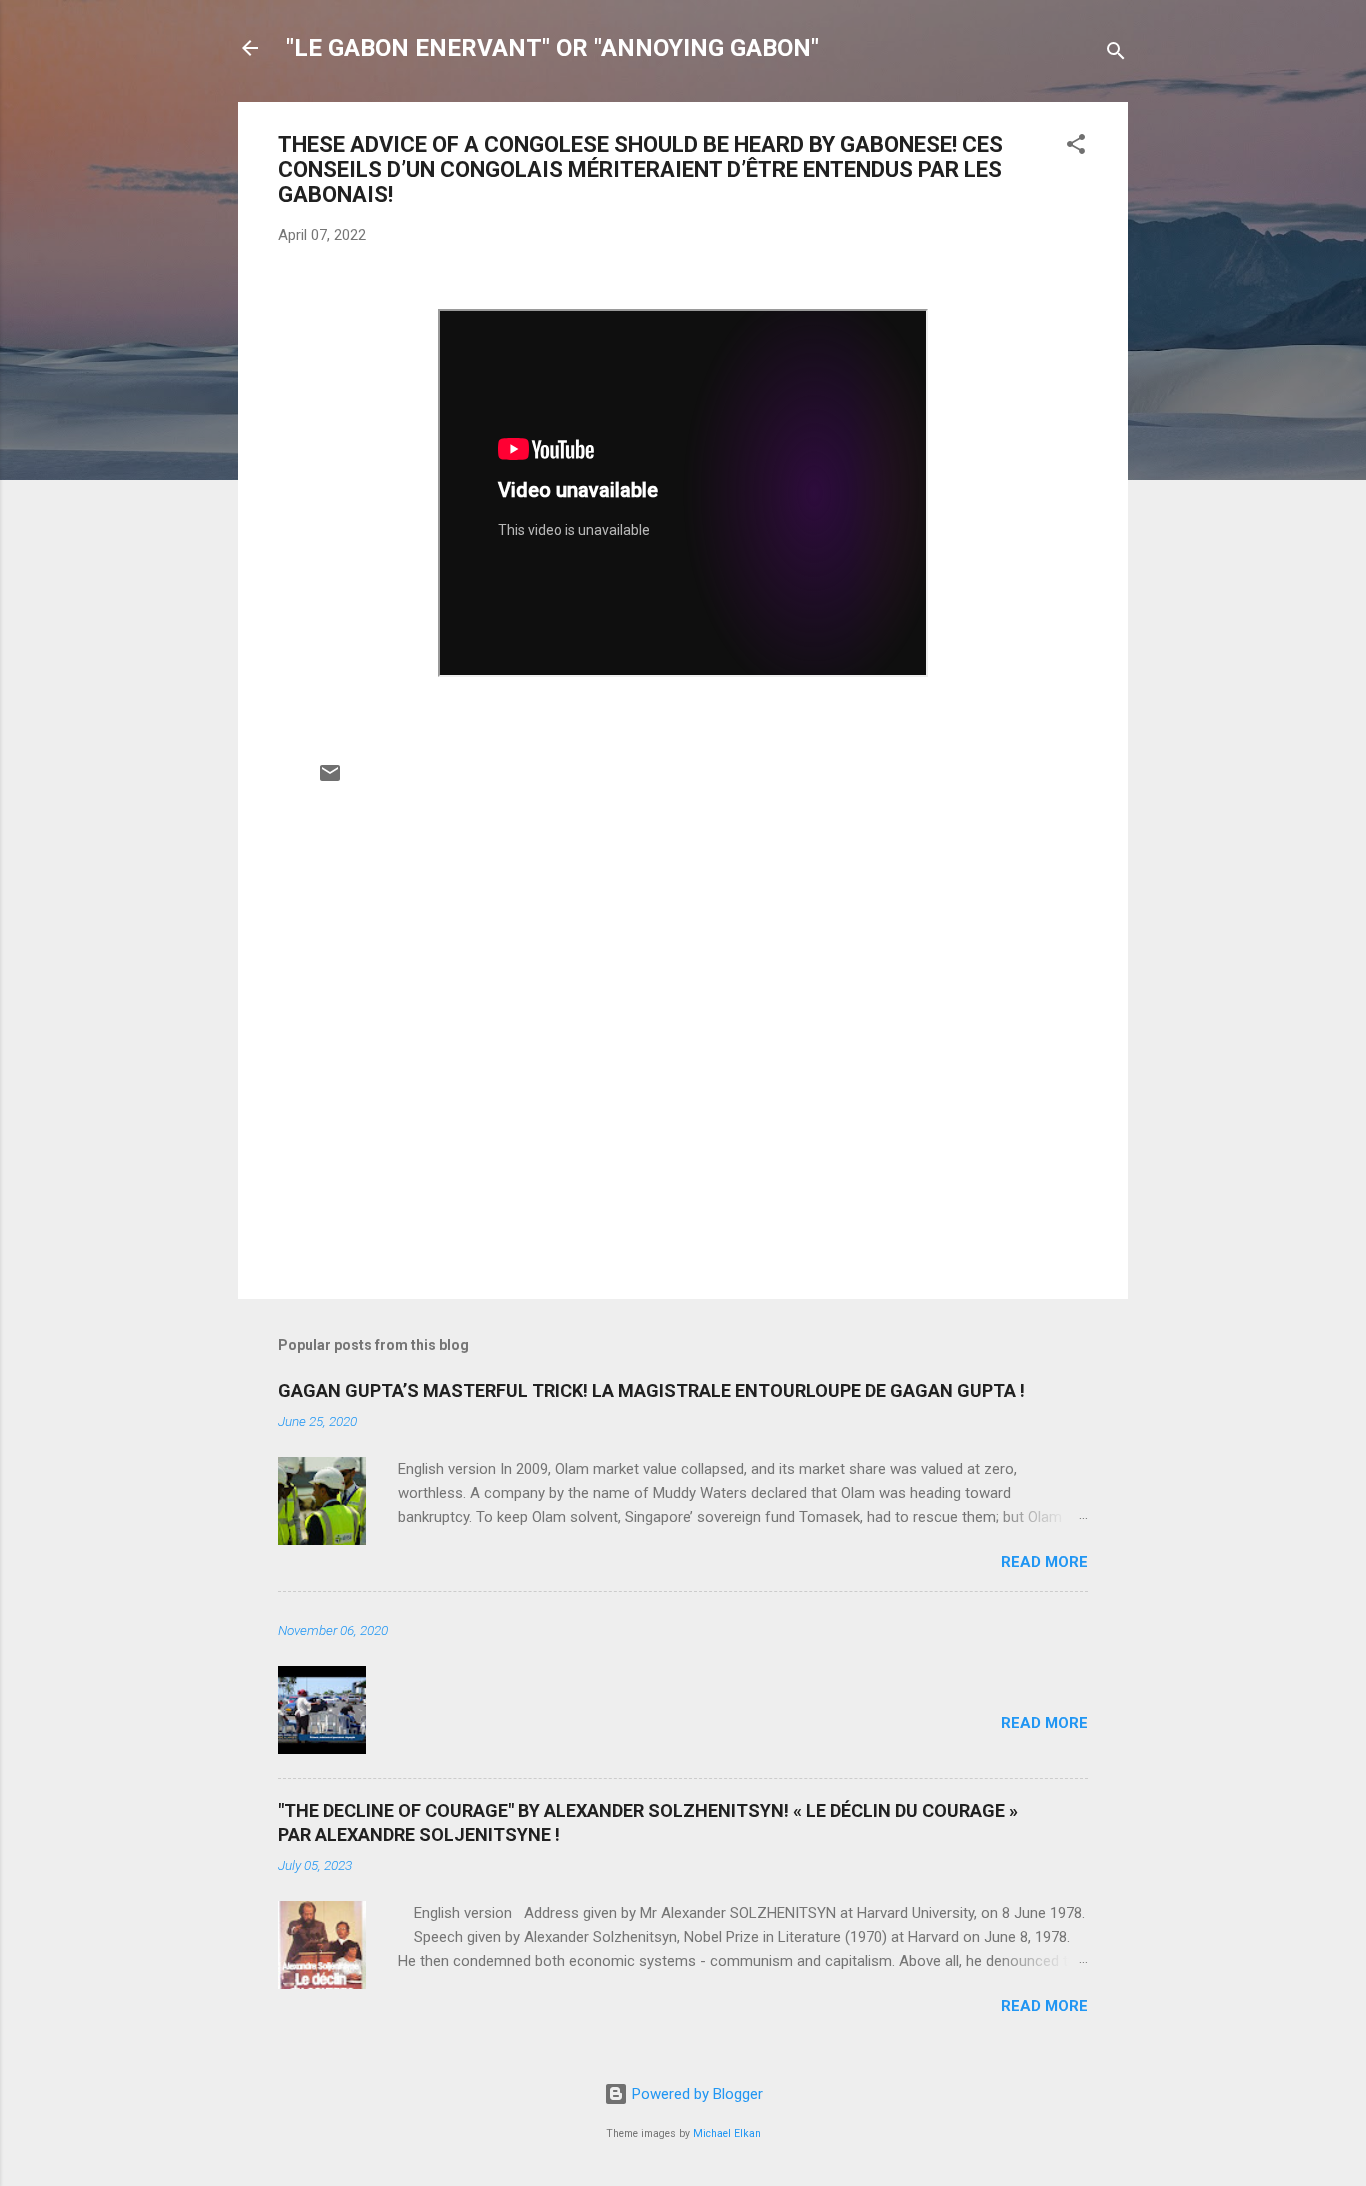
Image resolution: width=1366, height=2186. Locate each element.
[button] (1076, 147)
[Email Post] (330, 780)
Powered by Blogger (695, 2094)
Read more (1044, 1562)
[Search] (1116, 54)
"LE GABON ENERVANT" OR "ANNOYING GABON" (552, 48)
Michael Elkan (727, 2133)
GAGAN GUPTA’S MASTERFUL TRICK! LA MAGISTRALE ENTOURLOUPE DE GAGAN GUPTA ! (651, 1390)
